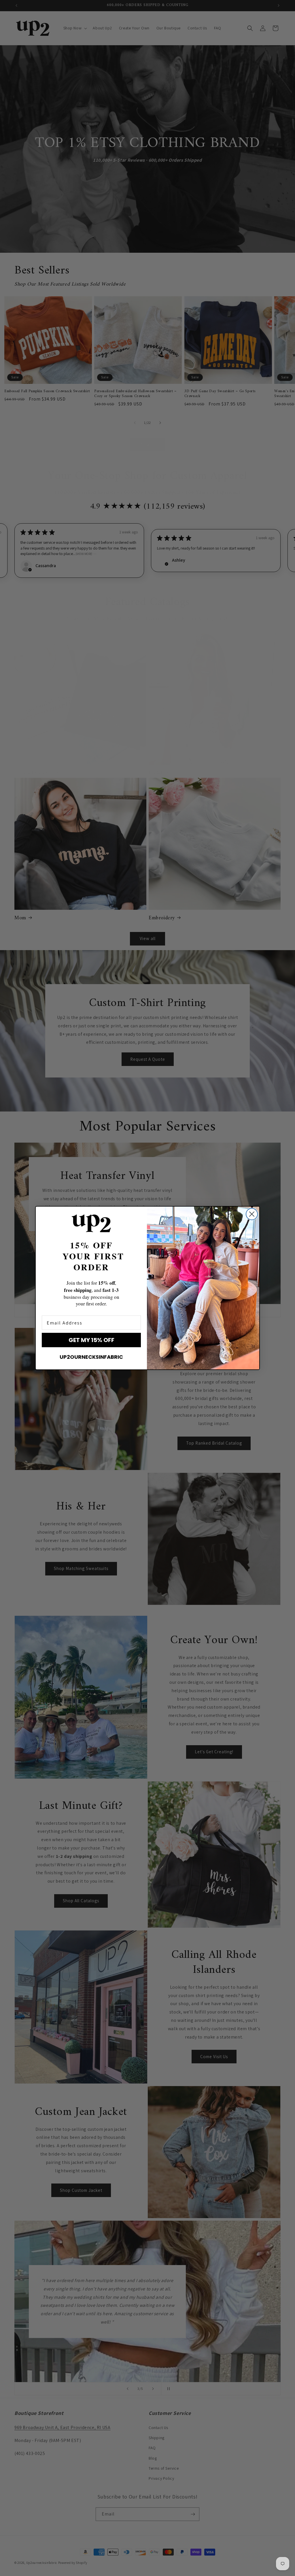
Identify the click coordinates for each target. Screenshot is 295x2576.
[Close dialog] (252, 1214)
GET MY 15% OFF (91, 1340)
